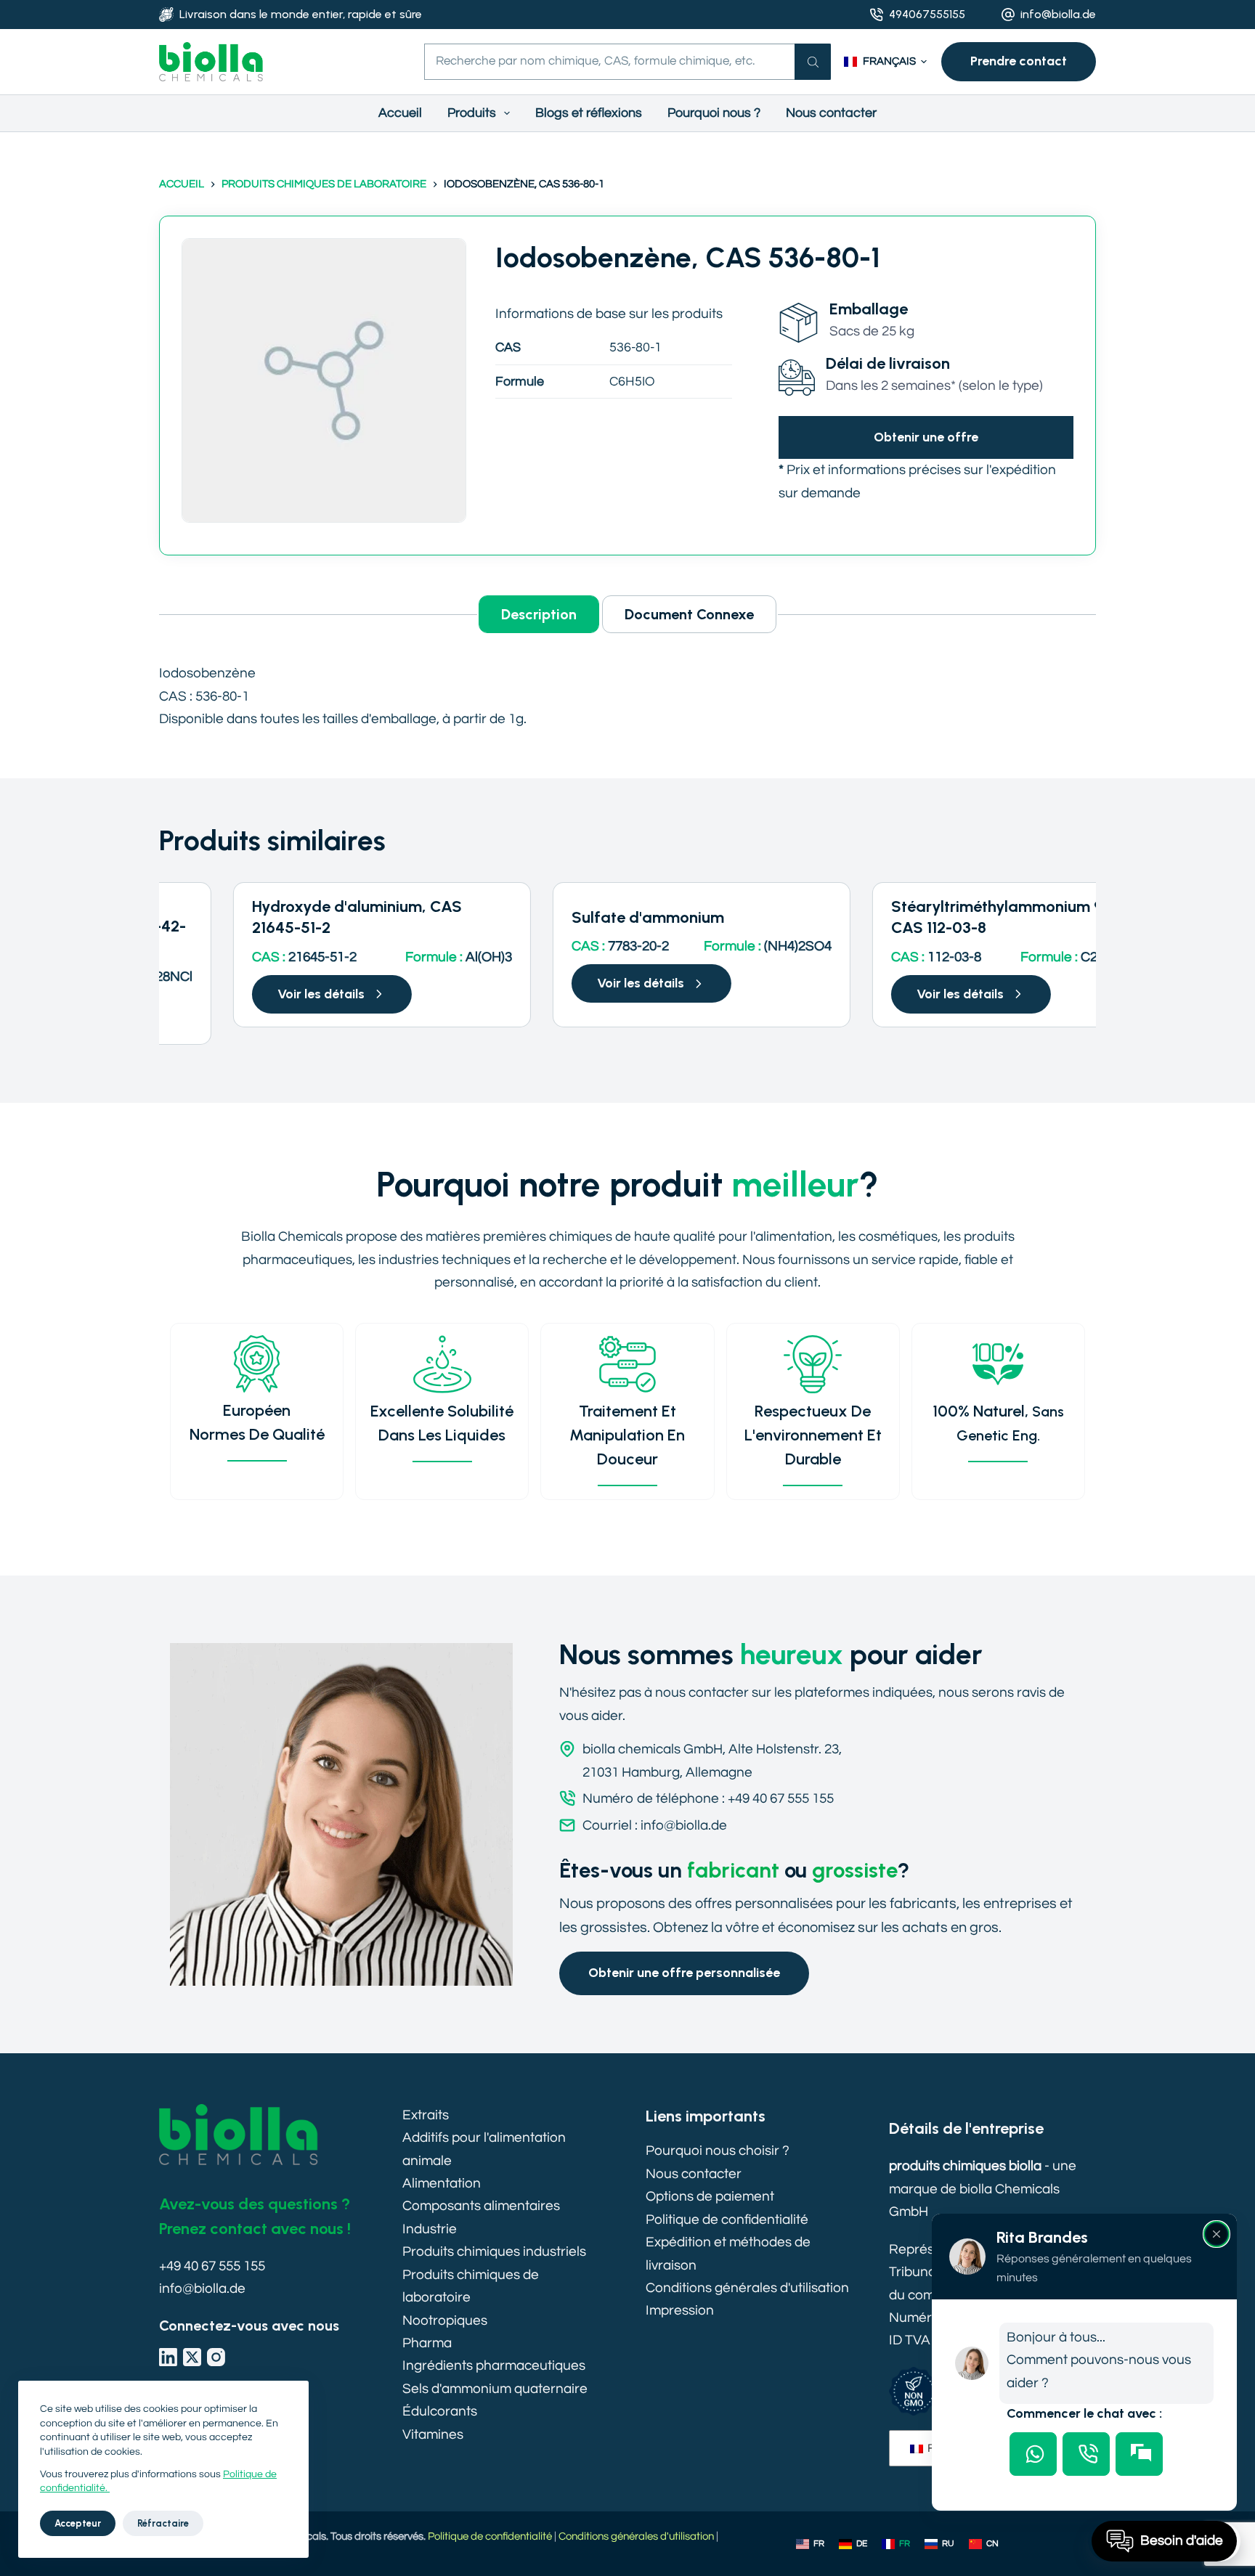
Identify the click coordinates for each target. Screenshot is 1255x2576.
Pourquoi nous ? (714, 113)
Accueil (400, 113)
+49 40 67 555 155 (212, 2266)
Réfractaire (163, 2523)
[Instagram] (216, 2357)
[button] (885, 62)
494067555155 (927, 14)
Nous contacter (831, 113)
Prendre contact (1019, 61)
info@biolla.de (1058, 14)
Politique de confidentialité (727, 2220)
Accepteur (78, 2523)
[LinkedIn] (168, 2357)
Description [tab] (539, 614)
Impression (680, 2310)
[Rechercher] (813, 62)
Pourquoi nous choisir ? (718, 2151)
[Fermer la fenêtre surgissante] (1217, 2234)
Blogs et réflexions (589, 113)
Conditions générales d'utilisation (747, 2288)
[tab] (1033, 2454)
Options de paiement (710, 2196)
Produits (472, 113)
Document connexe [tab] (689, 614)
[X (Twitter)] (192, 2357)
